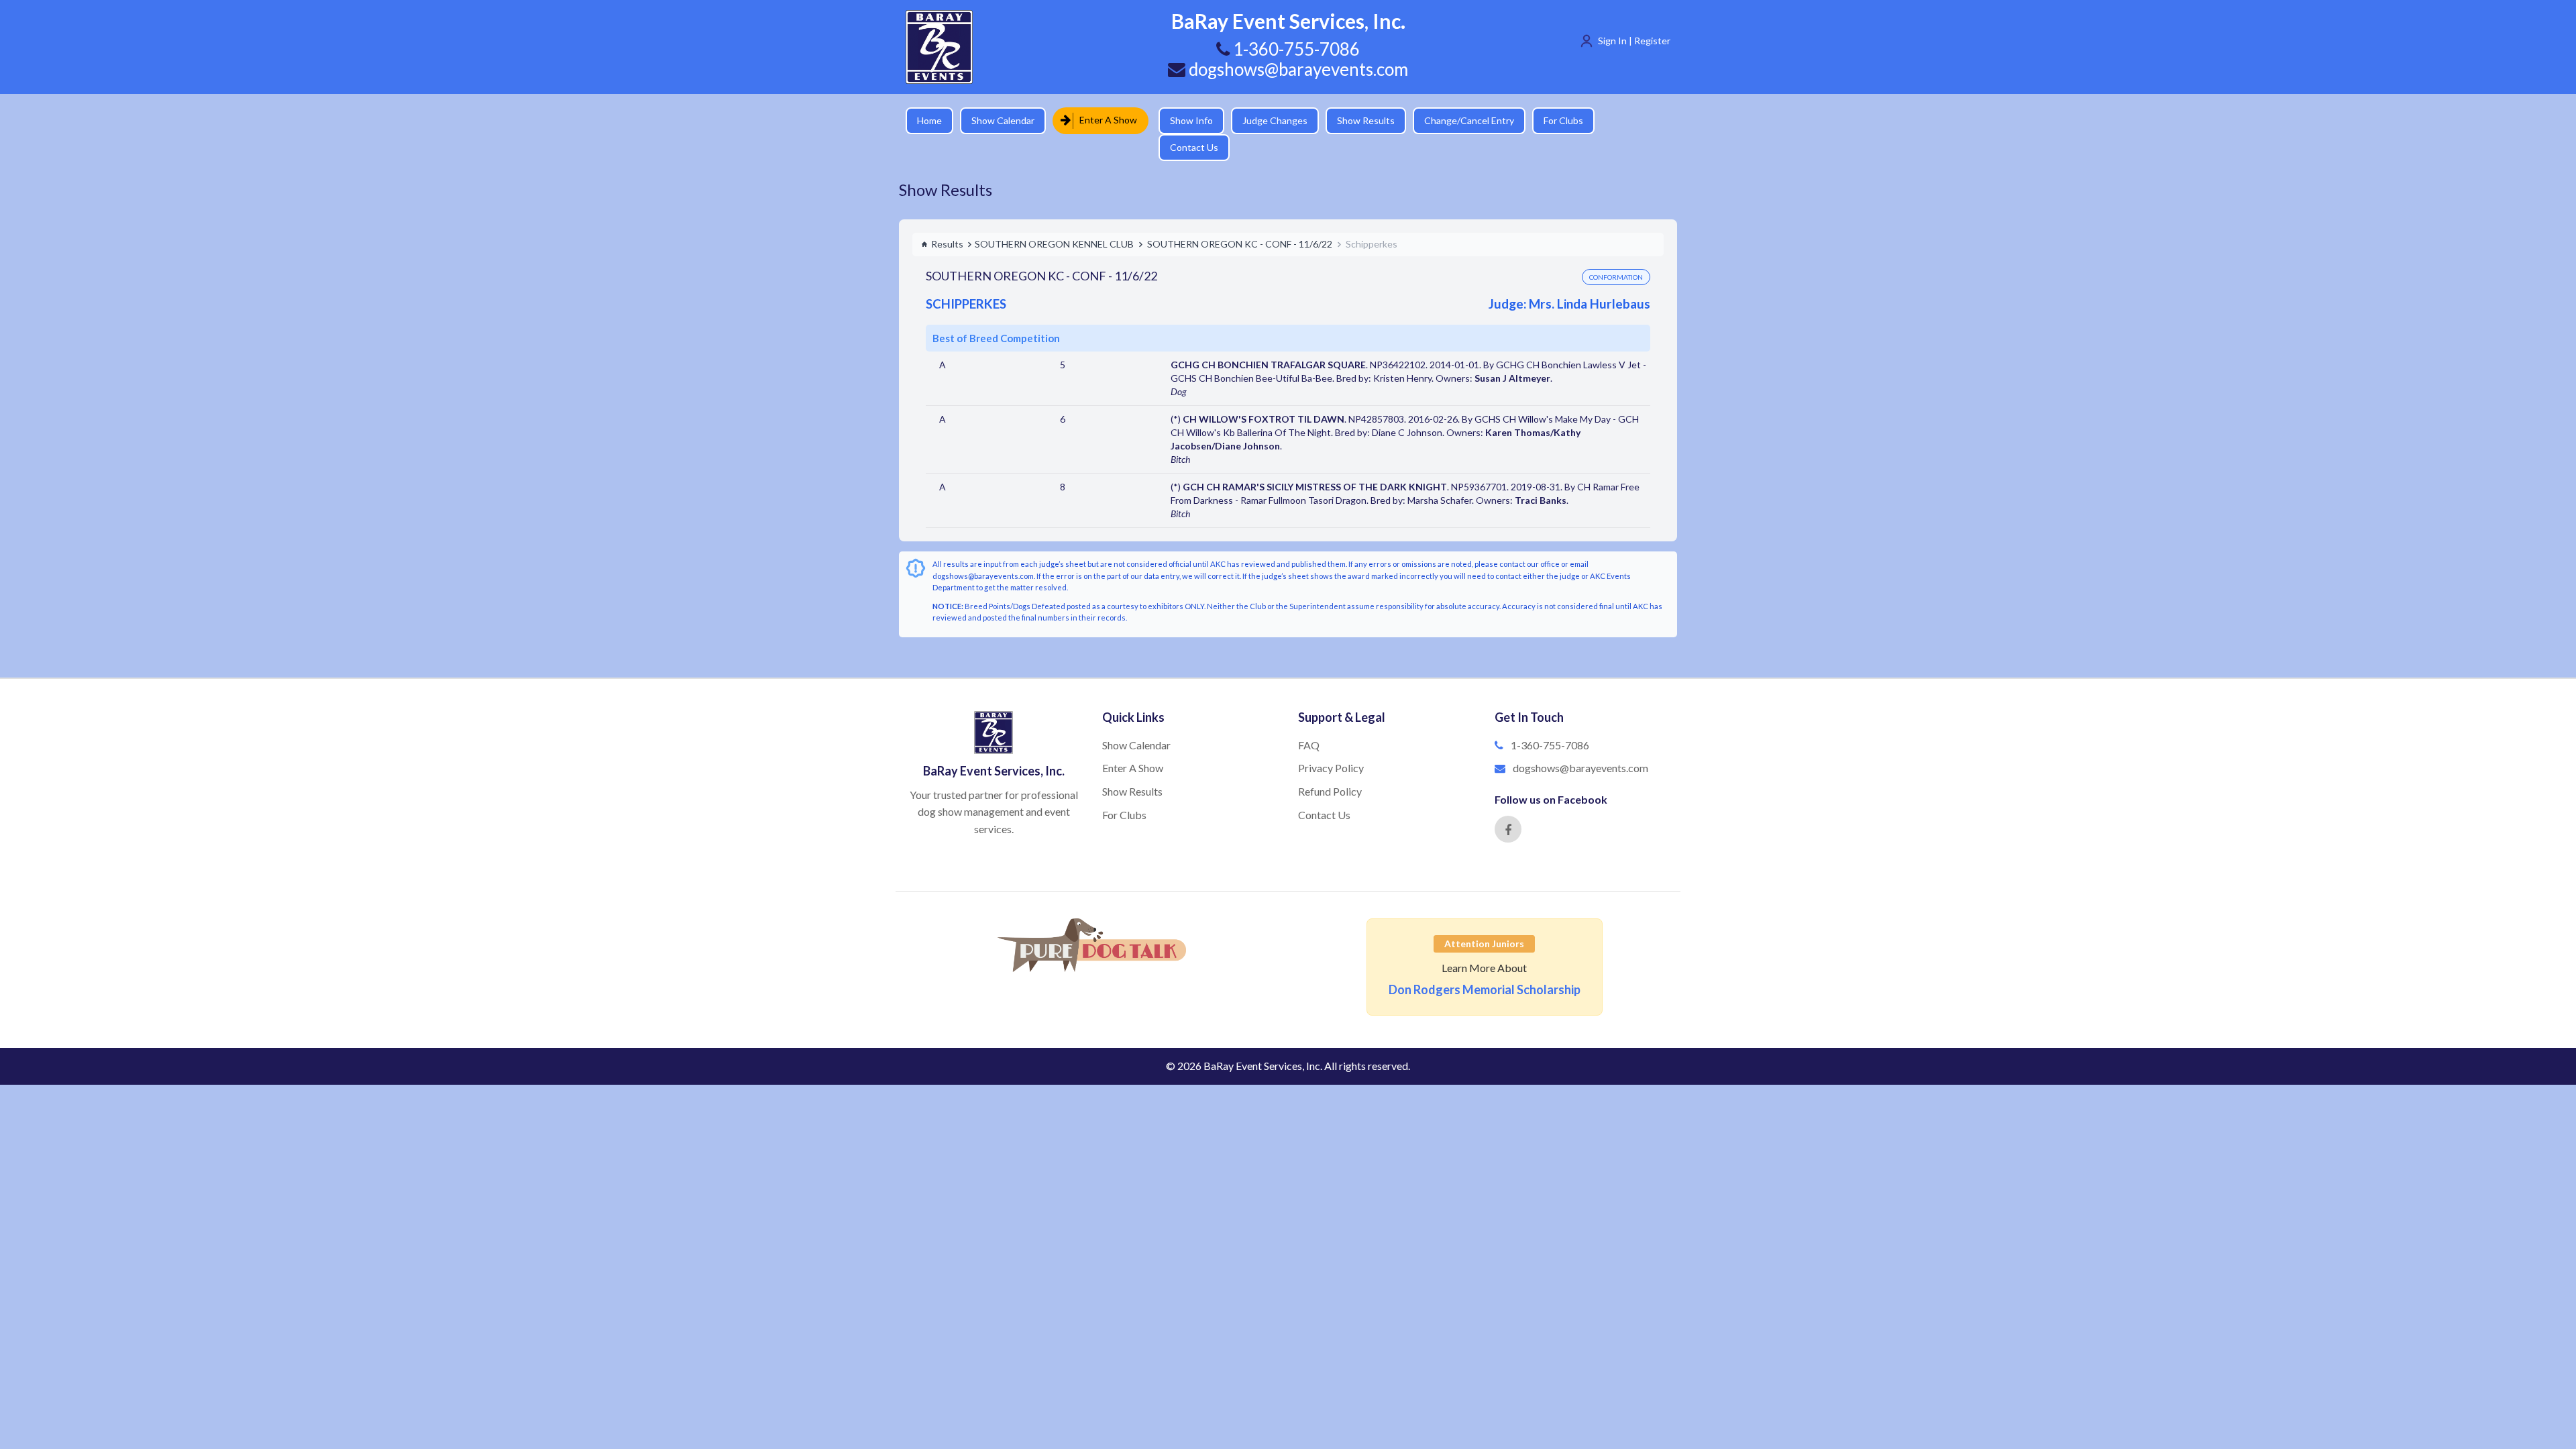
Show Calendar (1003, 120)
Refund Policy (1330, 768)
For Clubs (1553, 120)
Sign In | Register (1634, 41)
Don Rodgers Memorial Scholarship (1485, 966)
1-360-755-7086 (1550, 721)
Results (947, 220)
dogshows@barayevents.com (1297, 69)
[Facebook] (1508, 806)
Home (929, 120)
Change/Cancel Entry (1459, 120)
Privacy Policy (1331, 744)
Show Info (1181, 120)
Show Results (1356, 120)
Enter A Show (1104, 120)
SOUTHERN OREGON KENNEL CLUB (1054, 220)
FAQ (1309, 721)
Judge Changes (1265, 120)
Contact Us (1627, 120)
